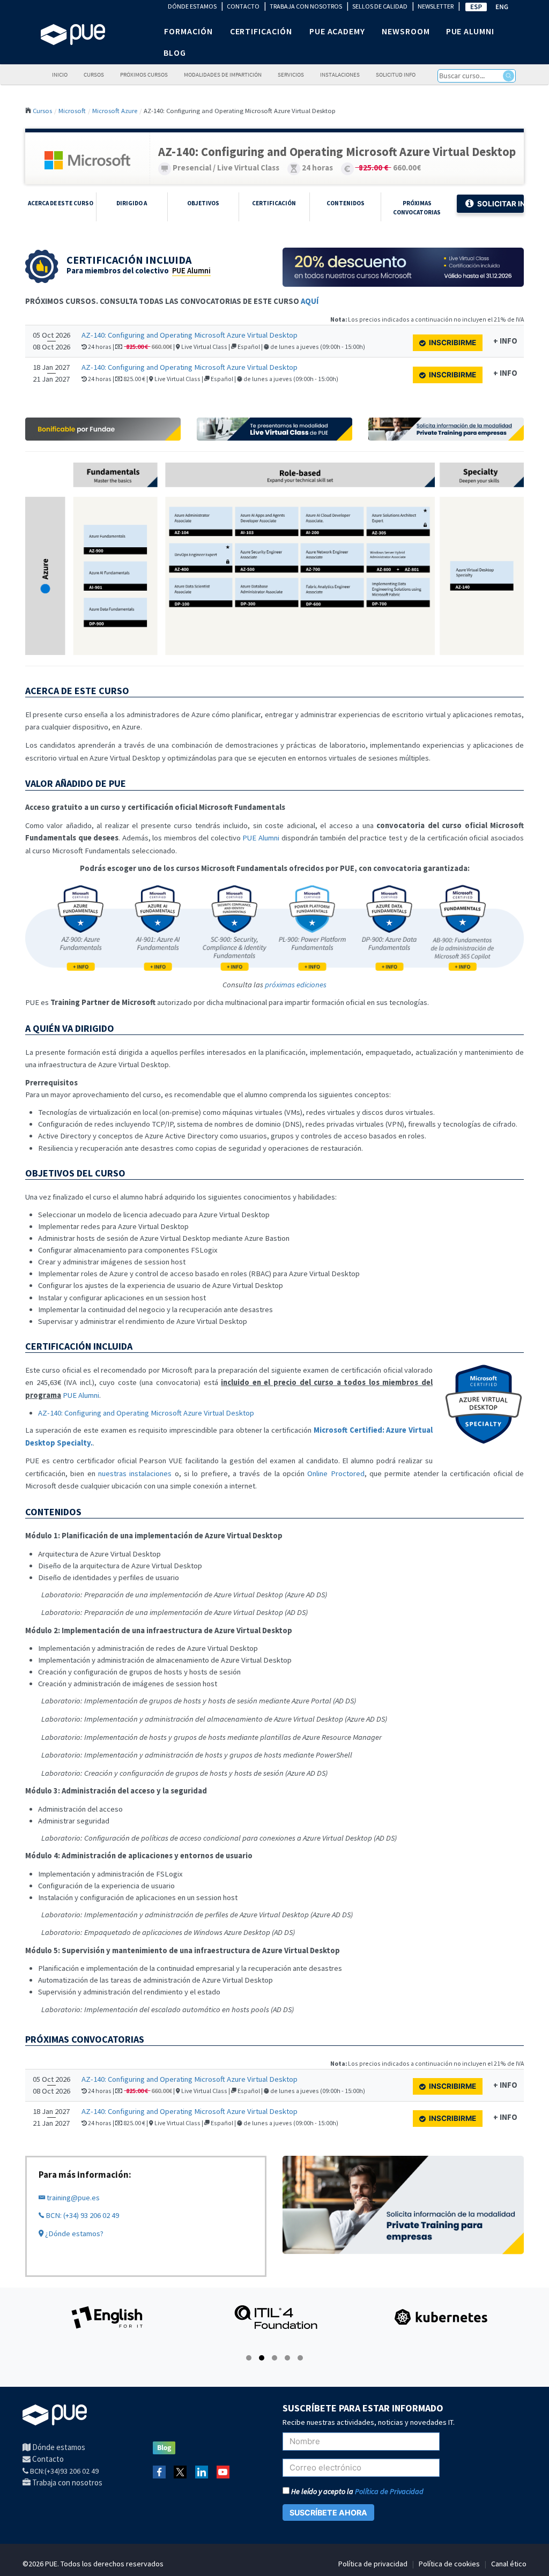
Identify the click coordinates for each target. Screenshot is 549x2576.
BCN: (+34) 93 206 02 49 (81, 2215)
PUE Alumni (191, 271)
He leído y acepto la (357, 2491)
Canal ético (509, 2564)
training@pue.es (72, 2198)
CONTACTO (243, 6)
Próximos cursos (144, 75)
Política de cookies (449, 2564)
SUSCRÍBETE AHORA (328, 2512)
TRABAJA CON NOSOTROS (306, 6)
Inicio (60, 75)
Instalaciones (340, 75)
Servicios (291, 75)
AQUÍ (310, 301)
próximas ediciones (296, 985)
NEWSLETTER (436, 6)
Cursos (94, 75)
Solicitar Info (500, 204)
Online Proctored (336, 1473)
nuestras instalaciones (135, 1473)
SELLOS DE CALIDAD (380, 6)
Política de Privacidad (389, 2491)
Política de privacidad (373, 2564)
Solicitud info (396, 75)
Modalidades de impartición (223, 75)
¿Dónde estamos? (73, 2233)
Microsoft (72, 110)
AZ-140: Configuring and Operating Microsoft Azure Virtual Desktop (190, 335)
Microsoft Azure (115, 110)
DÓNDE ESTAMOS (192, 6)
